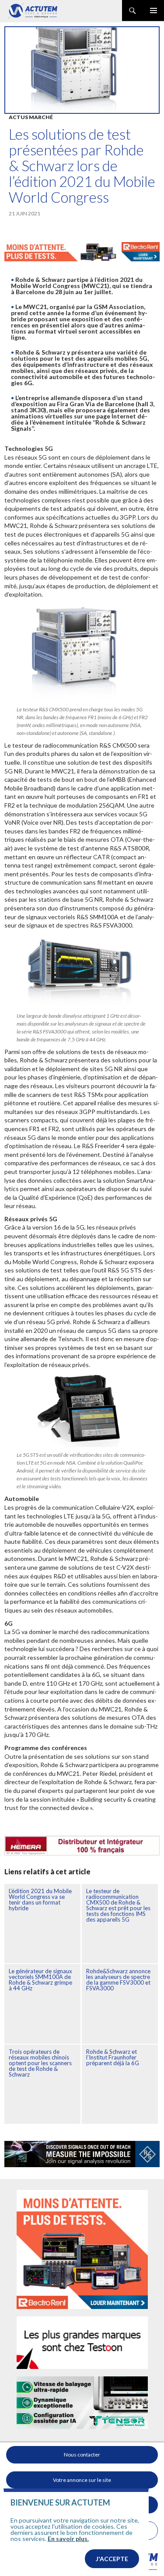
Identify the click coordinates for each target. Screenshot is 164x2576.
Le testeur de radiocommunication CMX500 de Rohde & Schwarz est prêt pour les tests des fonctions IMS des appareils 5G (118, 1905)
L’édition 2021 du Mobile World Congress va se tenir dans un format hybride (40, 1899)
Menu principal (154, 11)
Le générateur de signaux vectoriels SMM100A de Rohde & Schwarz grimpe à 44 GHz (40, 1980)
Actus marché (31, 117)
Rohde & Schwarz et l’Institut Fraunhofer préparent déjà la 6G (113, 2057)
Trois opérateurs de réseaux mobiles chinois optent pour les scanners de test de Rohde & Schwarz (40, 2063)
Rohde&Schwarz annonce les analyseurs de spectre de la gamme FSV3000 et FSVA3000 (118, 1980)
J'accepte (112, 2559)
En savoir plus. (68, 2539)
